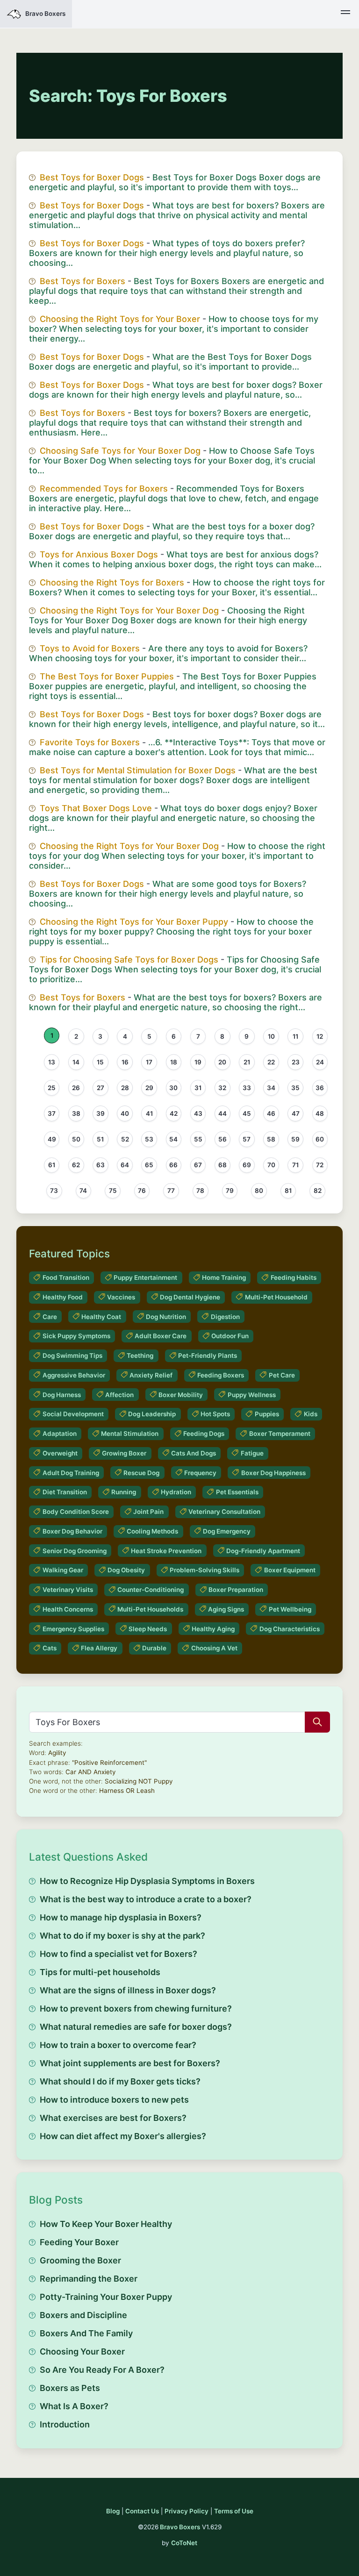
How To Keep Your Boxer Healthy (106, 2224)
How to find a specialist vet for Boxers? (118, 1954)
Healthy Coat (101, 1317)
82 (318, 1191)
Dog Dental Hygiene (190, 1297)
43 (198, 1113)
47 (296, 1113)
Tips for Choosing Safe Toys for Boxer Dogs (129, 960)
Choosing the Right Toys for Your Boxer (120, 319)
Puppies (267, 1414)
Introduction (65, 2424)
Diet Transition (65, 1492)
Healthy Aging (213, 1629)
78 (200, 1191)
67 (198, 1165)
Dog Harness (62, 1395)
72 (320, 1165)
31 (198, 1088)
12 (320, 1036)
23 (296, 1062)
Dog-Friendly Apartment (263, 1551)
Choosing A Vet (214, 1648)
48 (320, 1113)
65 (149, 1165)
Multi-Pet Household (276, 1297)
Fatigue (252, 1453)
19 (198, 1062)
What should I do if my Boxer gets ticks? (120, 2081)
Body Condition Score (76, 1512)
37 (52, 1113)
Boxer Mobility (181, 1395)
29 (149, 1088)
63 (101, 1165)
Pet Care (282, 1375)
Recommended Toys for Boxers (104, 489)
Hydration (176, 1492)
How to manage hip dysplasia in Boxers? (121, 1917)
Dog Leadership (152, 1414)
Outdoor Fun (230, 1336)
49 (52, 1139)
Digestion (225, 1317)
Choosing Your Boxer (82, 2351)
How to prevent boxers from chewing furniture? (136, 2009)
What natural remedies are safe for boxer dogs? (136, 2027)
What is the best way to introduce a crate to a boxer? (146, 1899)
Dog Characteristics (290, 1629)
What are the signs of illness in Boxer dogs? (128, 1990)
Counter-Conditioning (151, 1590)
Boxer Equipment (290, 1570)
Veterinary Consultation (224, 1512)
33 (247, 1088)
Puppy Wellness (252, 1395)
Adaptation (60, 1434)
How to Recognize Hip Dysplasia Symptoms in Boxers (147, 1881)
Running (124, 1492)
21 (247, 1062)
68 (223, 1165)
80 (259, 1191)
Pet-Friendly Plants (208, 1356)
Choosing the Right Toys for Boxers (112, 582)
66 (173, 1165)
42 (174, 1113)
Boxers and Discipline (83, 2315)
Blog (113, 2511)
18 (174, 1062)
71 (295, 1165)
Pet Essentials (237, 1492)
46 (271, 1113)
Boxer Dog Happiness (273, 1473)
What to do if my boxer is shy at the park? (122, 1936)
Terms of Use (234, 2511)
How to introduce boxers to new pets (114, 2100)
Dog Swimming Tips (72, 1356)
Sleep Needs (148, 1629)
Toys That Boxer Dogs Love (96, 808)
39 (101, 1113)
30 (173, 1088)
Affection (119, 1395)
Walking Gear (63, 1570)
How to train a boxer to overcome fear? (118, 2045)
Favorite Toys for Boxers (90, 742)
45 (247, 1113)
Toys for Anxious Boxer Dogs (99, 554)
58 (271, 1139)
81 (288, 1191)
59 (295, 1139)
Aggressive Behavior (74, 1375)
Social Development (73, 1414)
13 (52, 1062)
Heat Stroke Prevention (166, 1551)
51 (100, 1139)
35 (295, 1088)
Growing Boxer (124, 1453)
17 (149, 1062)
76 (142, 1191)
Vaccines (121, 1297)
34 (271, 1088)
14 (76, 1062)
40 (125, 1113)
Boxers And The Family (86, 2333)
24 (320, 1062)
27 (101, 1088)
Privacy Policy (187, 2511)
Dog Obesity (126, 1570)
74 (83, 1191)
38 (76, 1113)
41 (149, 1113)
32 (222, 1088)
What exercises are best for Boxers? (113, 2118)
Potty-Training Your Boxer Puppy (106, 2297)
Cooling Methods (152, 1531)
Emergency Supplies (73, 1629)
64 (125, 1165)
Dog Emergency (227, 1531)
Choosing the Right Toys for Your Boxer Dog (129, 610)
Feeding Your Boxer (79, 2242)
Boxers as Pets (70, 2388)
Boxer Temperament (280, 1434)
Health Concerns (68, 1609)
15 (100, 1062)
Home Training (224, 1277)
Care (50, 1317)
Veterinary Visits (68, 1590)
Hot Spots (215, 1414)
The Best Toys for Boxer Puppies (107, 676)
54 (173, 1139)
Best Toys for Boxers (83, 281)
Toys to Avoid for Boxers (90, 648)
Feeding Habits (294, 1277)
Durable (154, 1648)
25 (52, 1088)
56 (223, 1139)
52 (125, 1139)
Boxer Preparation (236, 1590)
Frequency (200, 1473)
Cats (50, 1648)
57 (247, 1139)
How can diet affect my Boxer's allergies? (123, 2136)
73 (54, 1191)
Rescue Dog (141, 1473)
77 (171, 1191)
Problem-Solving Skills (205, 1570)
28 (125, 1088)
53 (149, 1139)
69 (247, 1165)
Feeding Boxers (221, 1375)
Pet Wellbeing (290, 1609)
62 (76, 1165)
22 (271, 1062)
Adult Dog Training (71, 1473)
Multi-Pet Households (150, 1609)
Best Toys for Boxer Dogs (92, 177)
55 (198, 1139)
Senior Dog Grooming (75, 1551)
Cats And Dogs (194, 1453)
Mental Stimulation (130, 1434)
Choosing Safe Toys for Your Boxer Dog (120, 451)
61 (52, 1165)
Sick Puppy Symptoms (76, 1336)
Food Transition (66, 1277)
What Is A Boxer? (74, 2406)
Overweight (60, 1453)
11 (295, 1036)
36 (320, 1088)
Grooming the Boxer (80, 2260)
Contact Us (142, 2511)
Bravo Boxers (180, 2527)
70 (271, 1165)
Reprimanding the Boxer (89, 2279)
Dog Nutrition (166, 1317)
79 (230, 1191)
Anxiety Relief (151, 1375)
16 (125, 1062)
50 (76, 1139)
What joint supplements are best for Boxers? (130, 2063)
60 (320, 1139)
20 (222, 1062)
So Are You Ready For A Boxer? (102, 2370)
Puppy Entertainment (145, 1277)
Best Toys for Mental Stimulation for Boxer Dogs (138, 770)
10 (271, 1036)
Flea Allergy (99, 1648)
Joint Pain (148, 1512)
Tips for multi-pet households (100, 1972)
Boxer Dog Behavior (72, 1531)
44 (223, 1113)
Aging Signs (226, 1609)
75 (113, 1191)
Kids (311, 1414)
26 (76, 1088)
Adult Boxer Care (161, 1336)
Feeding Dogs (204, 1434)
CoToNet (184, 2543)
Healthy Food (63, 1297)
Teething (140, 1356)
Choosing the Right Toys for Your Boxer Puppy (134, 922)
